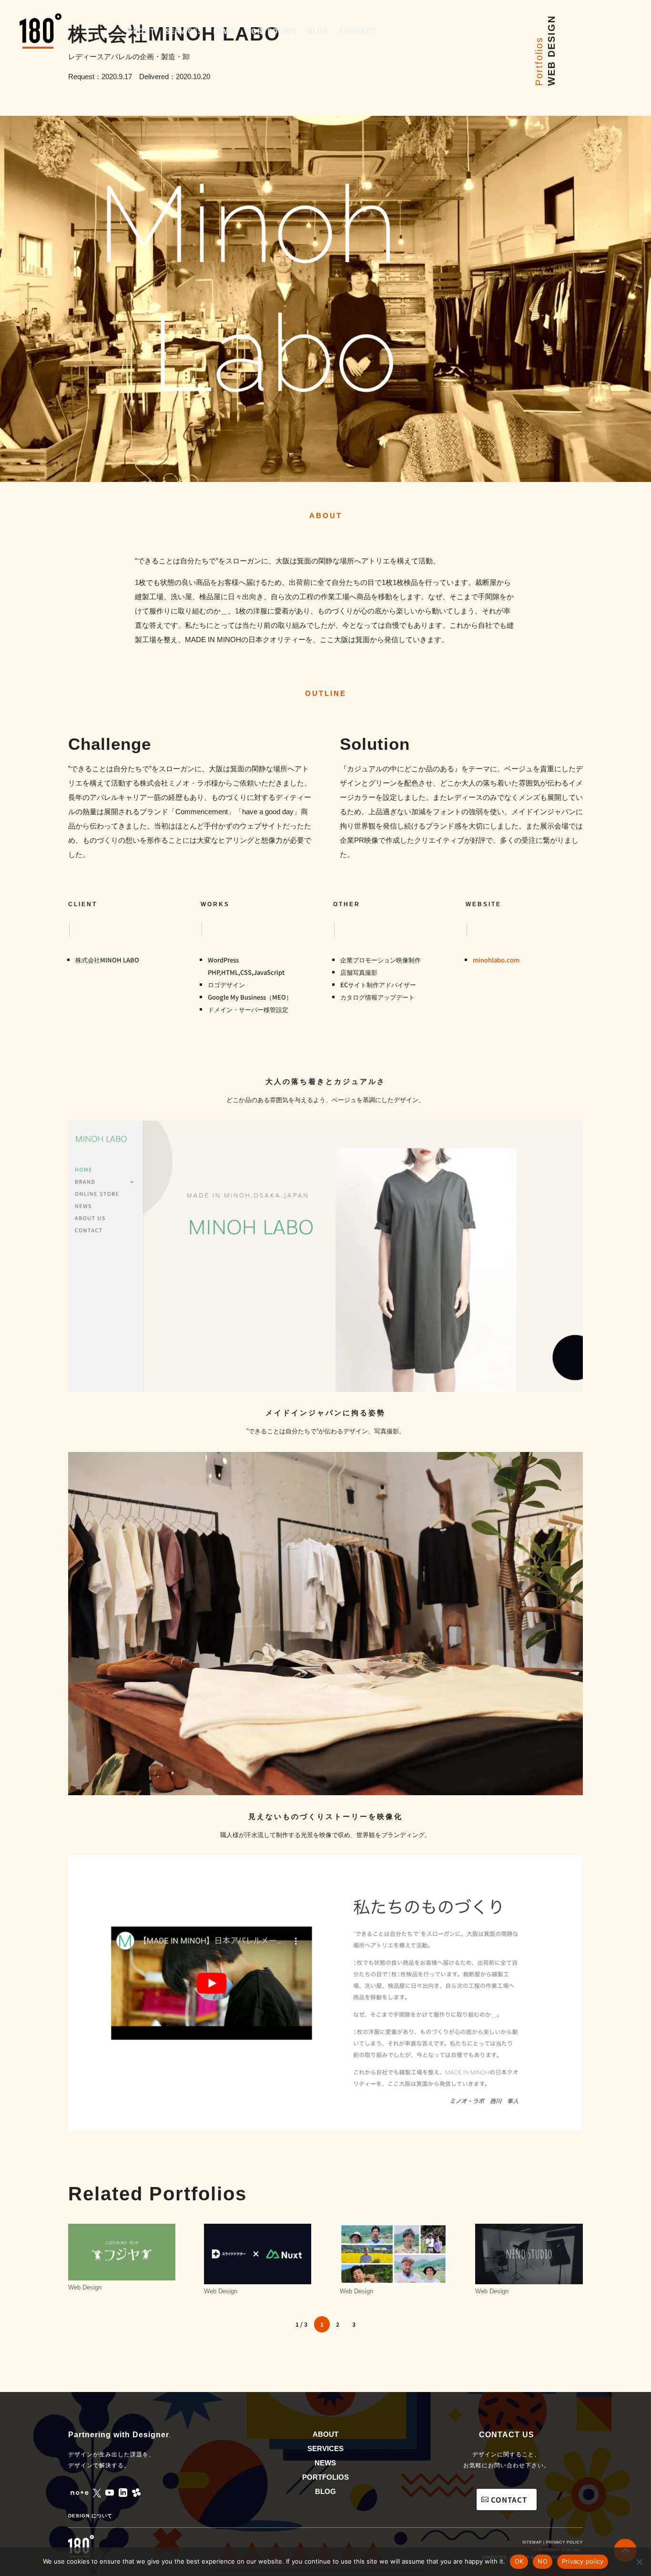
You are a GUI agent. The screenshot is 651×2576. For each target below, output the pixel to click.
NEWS (325, 2463)
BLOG (325, 2491)
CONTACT (509, 2499)
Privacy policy (583, 2561)
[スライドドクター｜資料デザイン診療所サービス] (258, 2254)
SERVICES (325, 2448)
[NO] (639, 2562)
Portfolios (271, 31)
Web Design (85, 2287)
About (141, 31)
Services (184, 31)
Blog (318, 31)
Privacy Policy (565, 2542)
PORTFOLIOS (325, 2477)
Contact (357, 31)
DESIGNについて (90, 2516)
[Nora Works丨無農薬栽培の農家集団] (393, 2254)
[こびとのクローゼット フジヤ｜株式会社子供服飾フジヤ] (122, 2252)
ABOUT (325, 2434)
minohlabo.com (496, 960)
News (224, 31)
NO (543, 2561)
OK (519, 2561)
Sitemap (532, 2542)
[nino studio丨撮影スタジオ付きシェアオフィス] (529, 2254)
